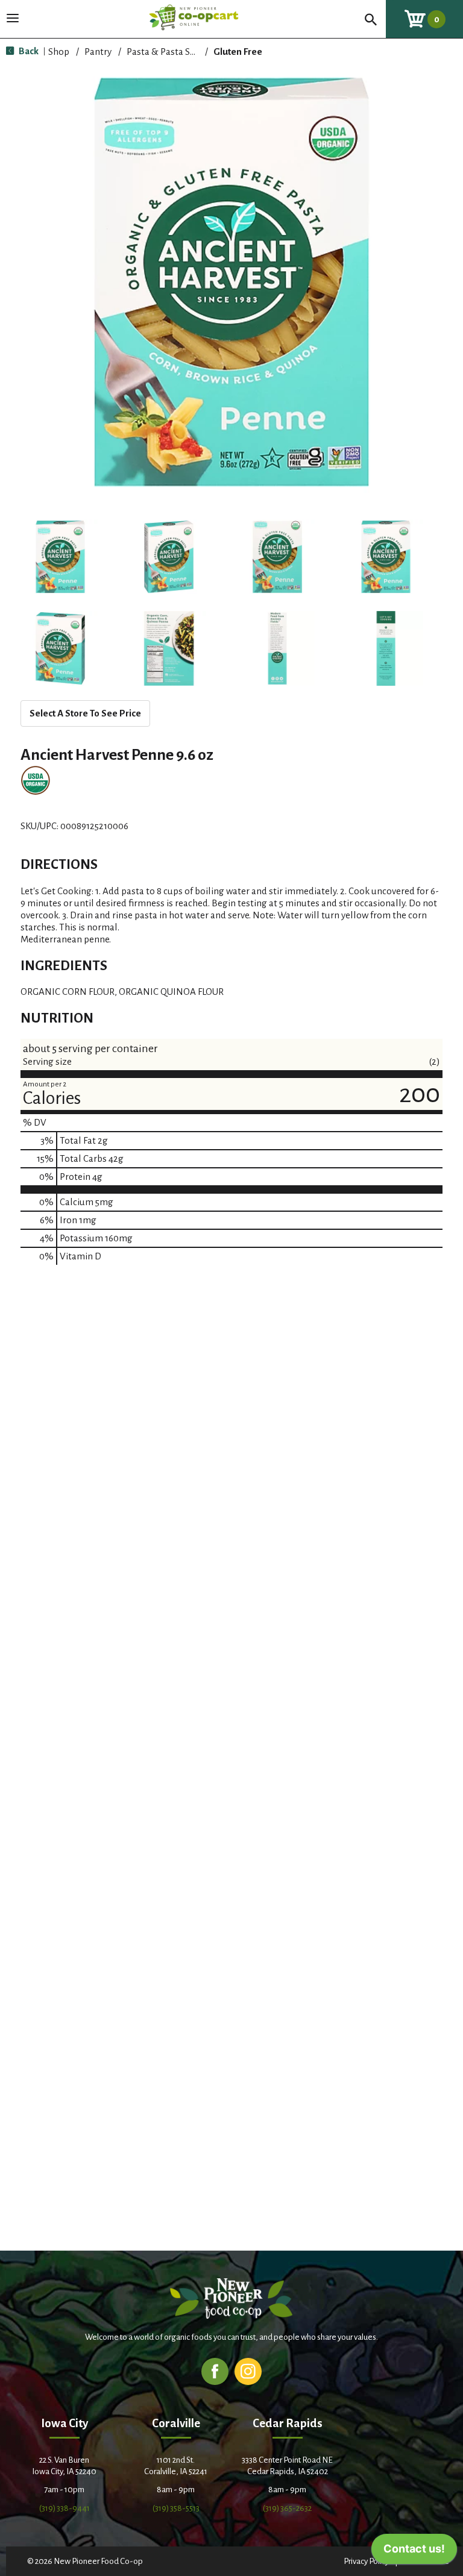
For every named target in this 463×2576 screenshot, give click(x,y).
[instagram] (248, 2371)
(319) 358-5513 (176, 2508)
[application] (414, 2552)
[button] (60, 557)
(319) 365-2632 (287, 2508)
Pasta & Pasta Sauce (168, 52)
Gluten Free (238, 52)
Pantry (98, 52)
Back (28, 51)
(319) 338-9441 (65, 2508)
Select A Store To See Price (85, 713)
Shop (59, 52)
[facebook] (215, 2371)
